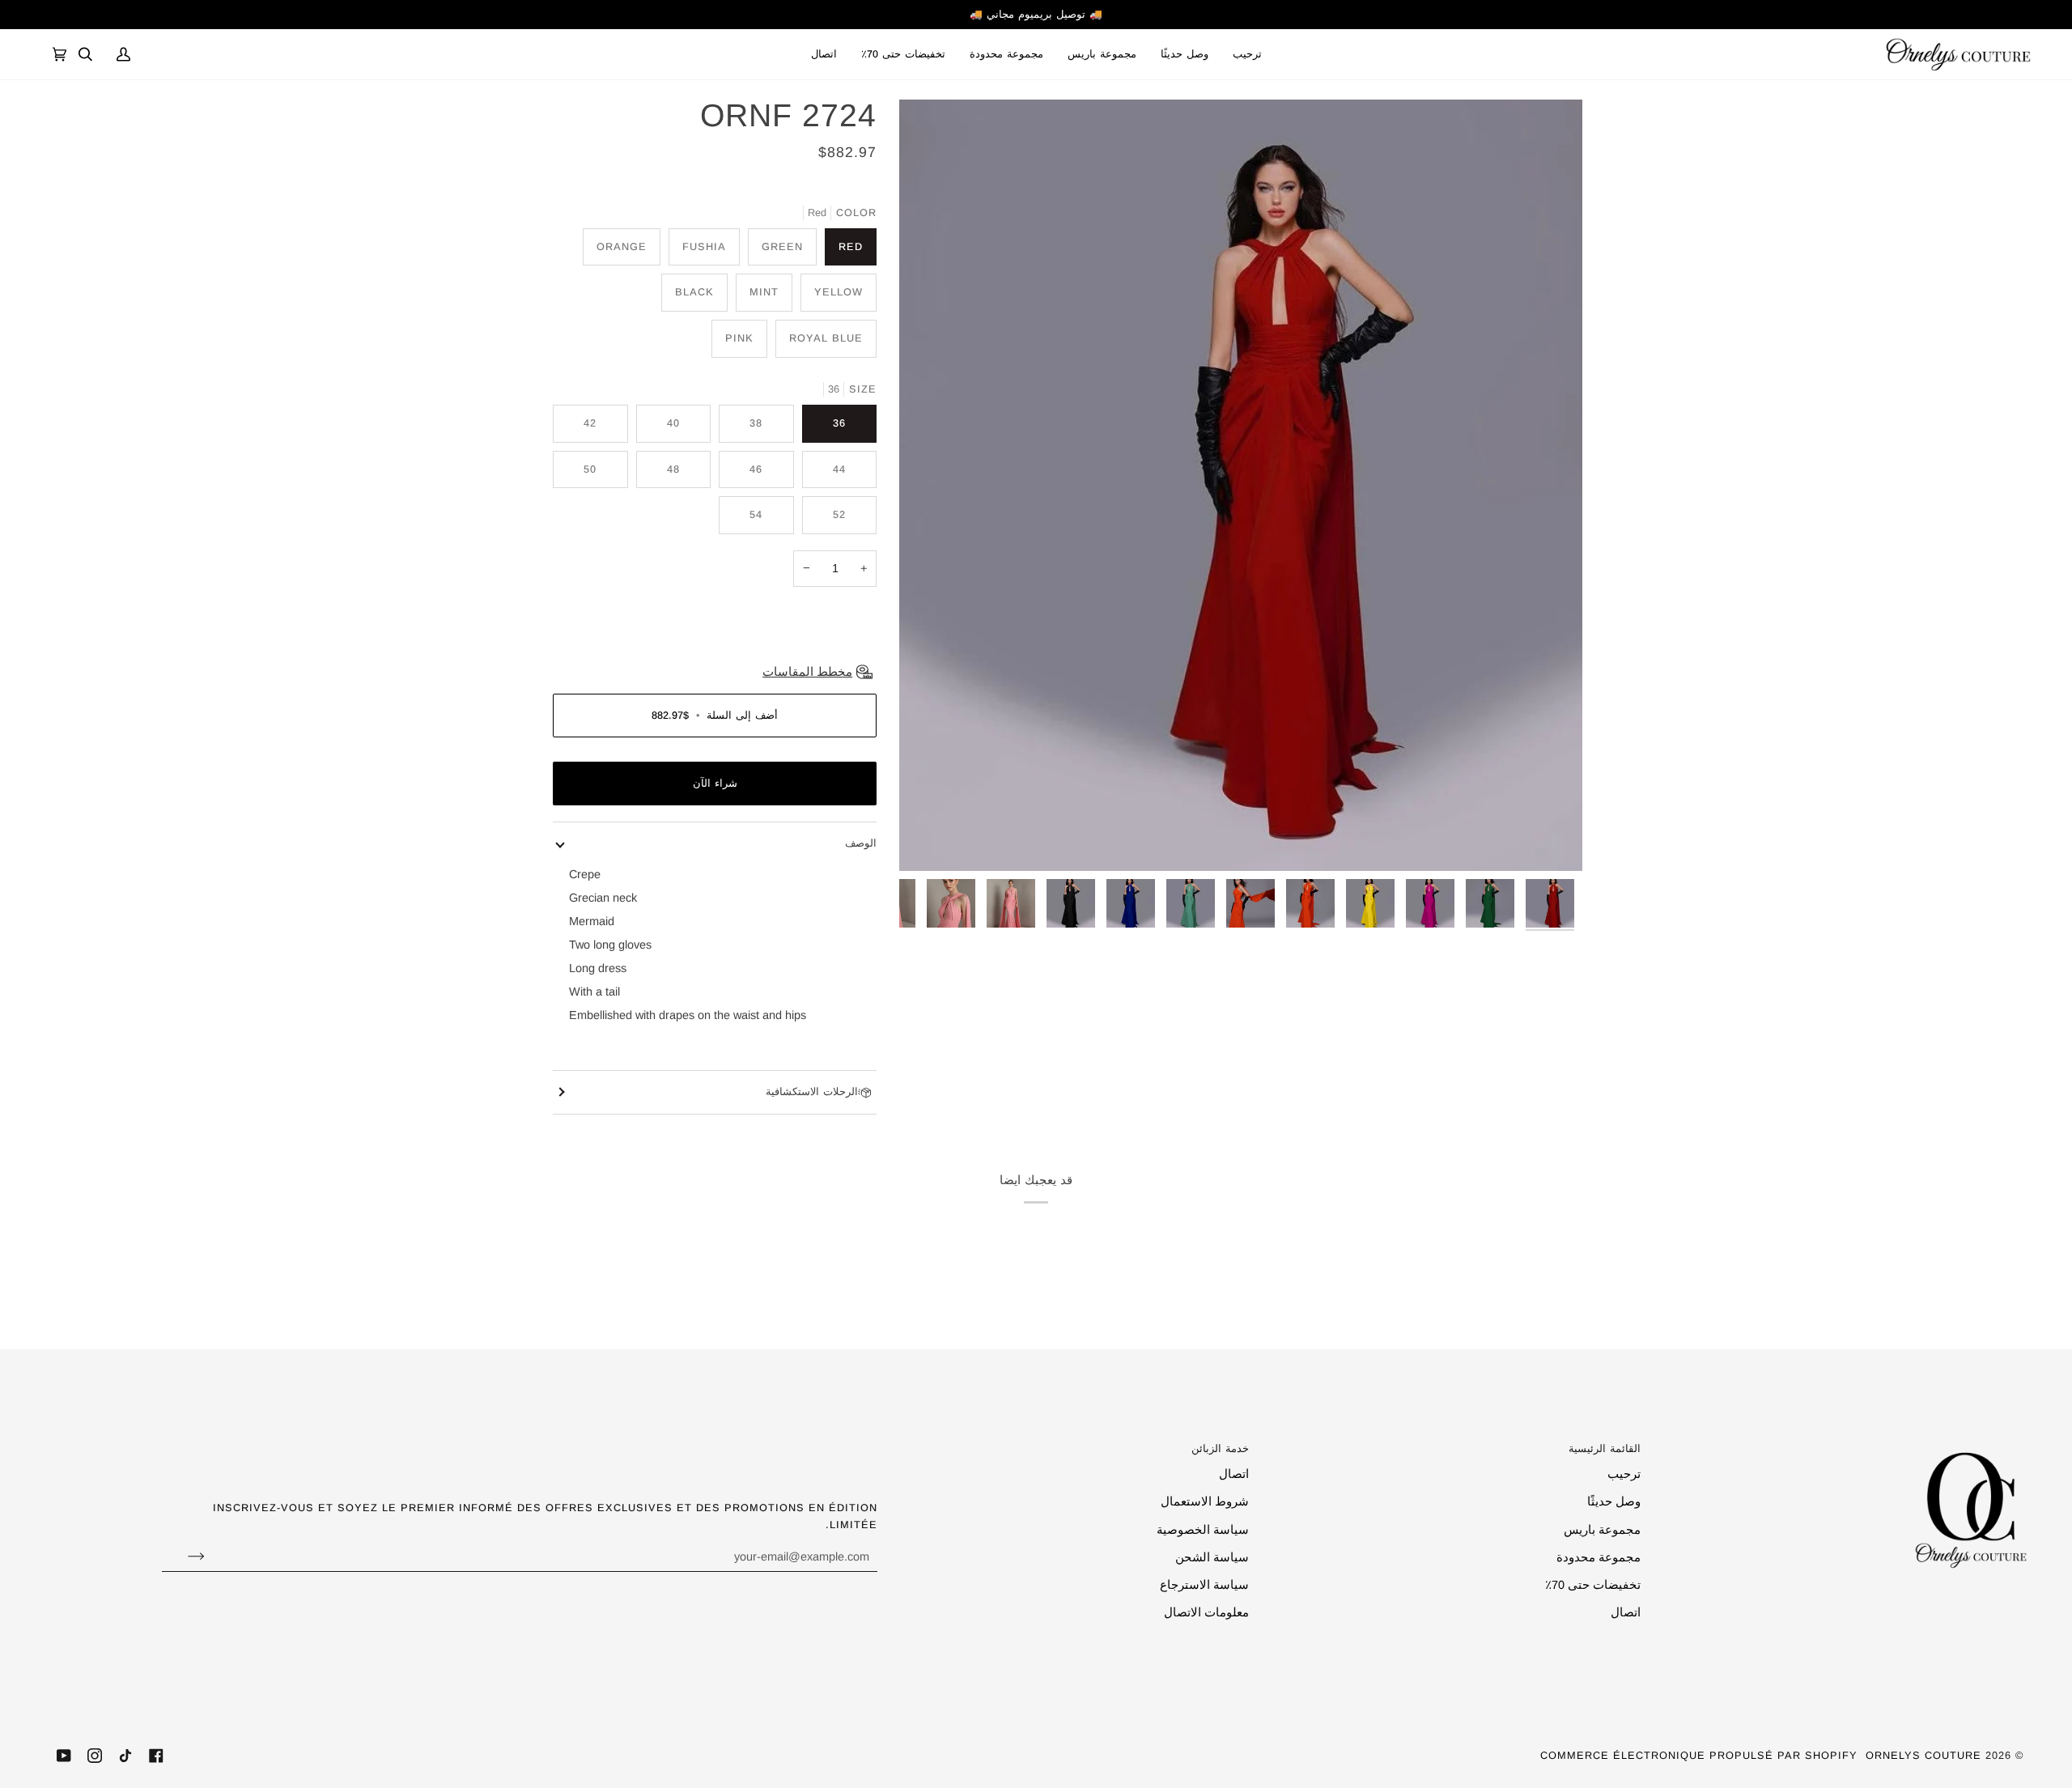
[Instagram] (95, 1756)
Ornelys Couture (1923, 1755)
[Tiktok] (125, 1756)
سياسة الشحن (1212, 1557)
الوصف (861, 843)
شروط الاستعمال (1205, 1501)
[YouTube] (64, 1756)
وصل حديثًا (1614, 1501)
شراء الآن (715, 783)
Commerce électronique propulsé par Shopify (1699, 1755)
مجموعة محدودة (1599, 1557)
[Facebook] (156, 1756)
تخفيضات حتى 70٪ (1593, 1585)
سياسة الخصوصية (1203, 1530)
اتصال (1626, 1612)
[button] (1102, 54)
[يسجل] (183, 1557)
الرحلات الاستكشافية (812, 1091)
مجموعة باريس (1602, 1530)
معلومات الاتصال (1206, 1612)
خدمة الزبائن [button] (1220, 1448)
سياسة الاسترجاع (1204, 1585)
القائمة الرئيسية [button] (1604, 1448)
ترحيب (1624, 1474)
